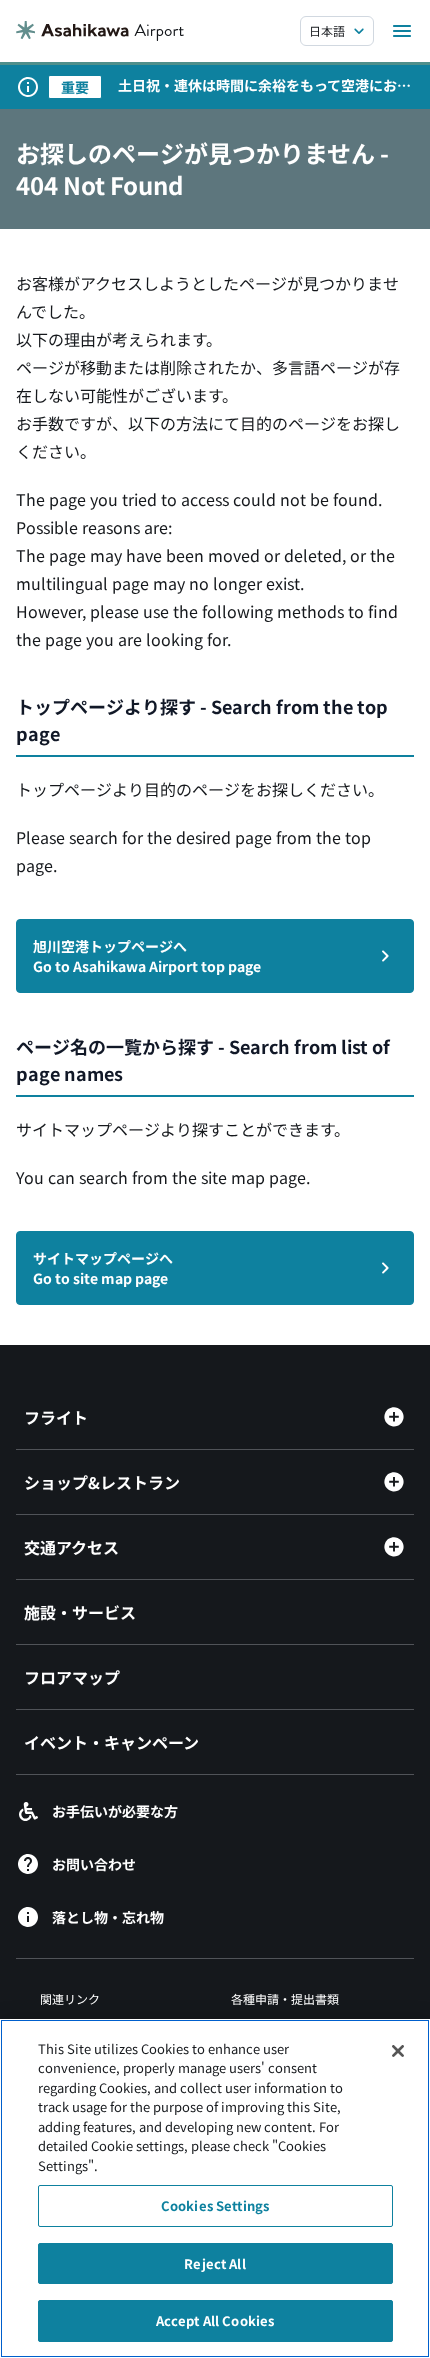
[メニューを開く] (402, 31)
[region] (215, 2188)
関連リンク (70, 1998)
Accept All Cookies (215, 2320)
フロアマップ (72, 1677)
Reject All (214, 2263)
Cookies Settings (215, 2205)
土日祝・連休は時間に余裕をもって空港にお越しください (264, 85)
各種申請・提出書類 (285, 1998)
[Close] (398, 2051)
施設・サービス (80, 1612)
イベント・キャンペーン (111, 1742)
